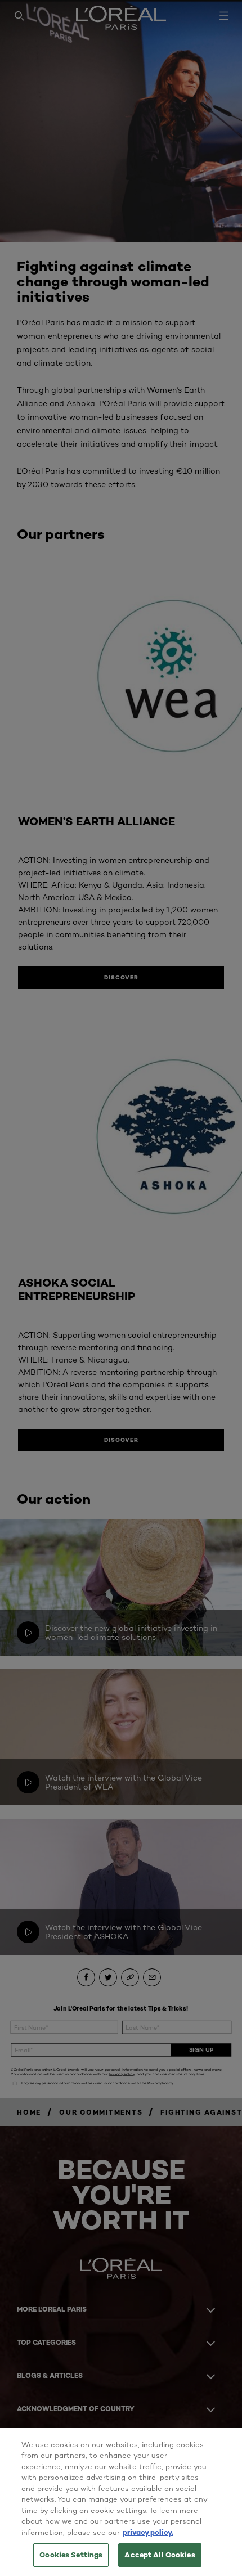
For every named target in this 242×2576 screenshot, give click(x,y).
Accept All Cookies (160, 2555)
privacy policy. (148, 2532)
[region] (121, 2502)
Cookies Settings (71, 2555)
